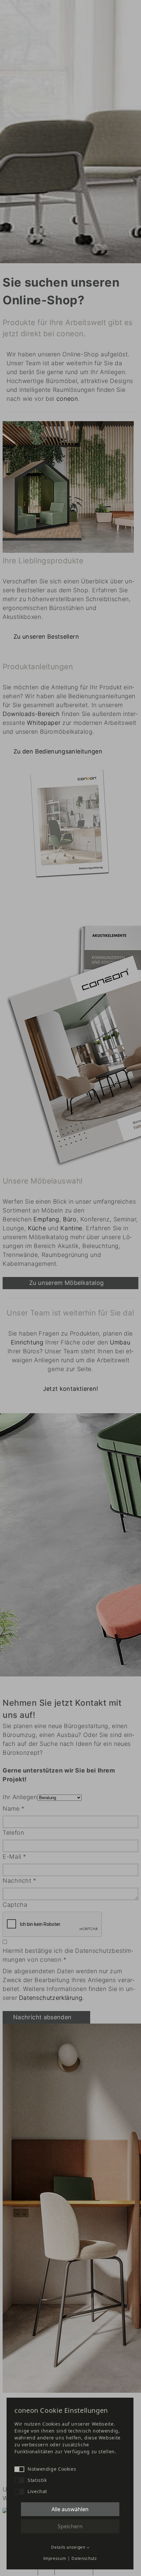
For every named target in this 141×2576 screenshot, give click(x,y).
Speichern (70, 2526)
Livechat (37, 2491)
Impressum (55, 2558)
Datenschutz (84, 2558)
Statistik (37, 2480)
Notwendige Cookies (52, 2469)
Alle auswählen (70, 2509)
